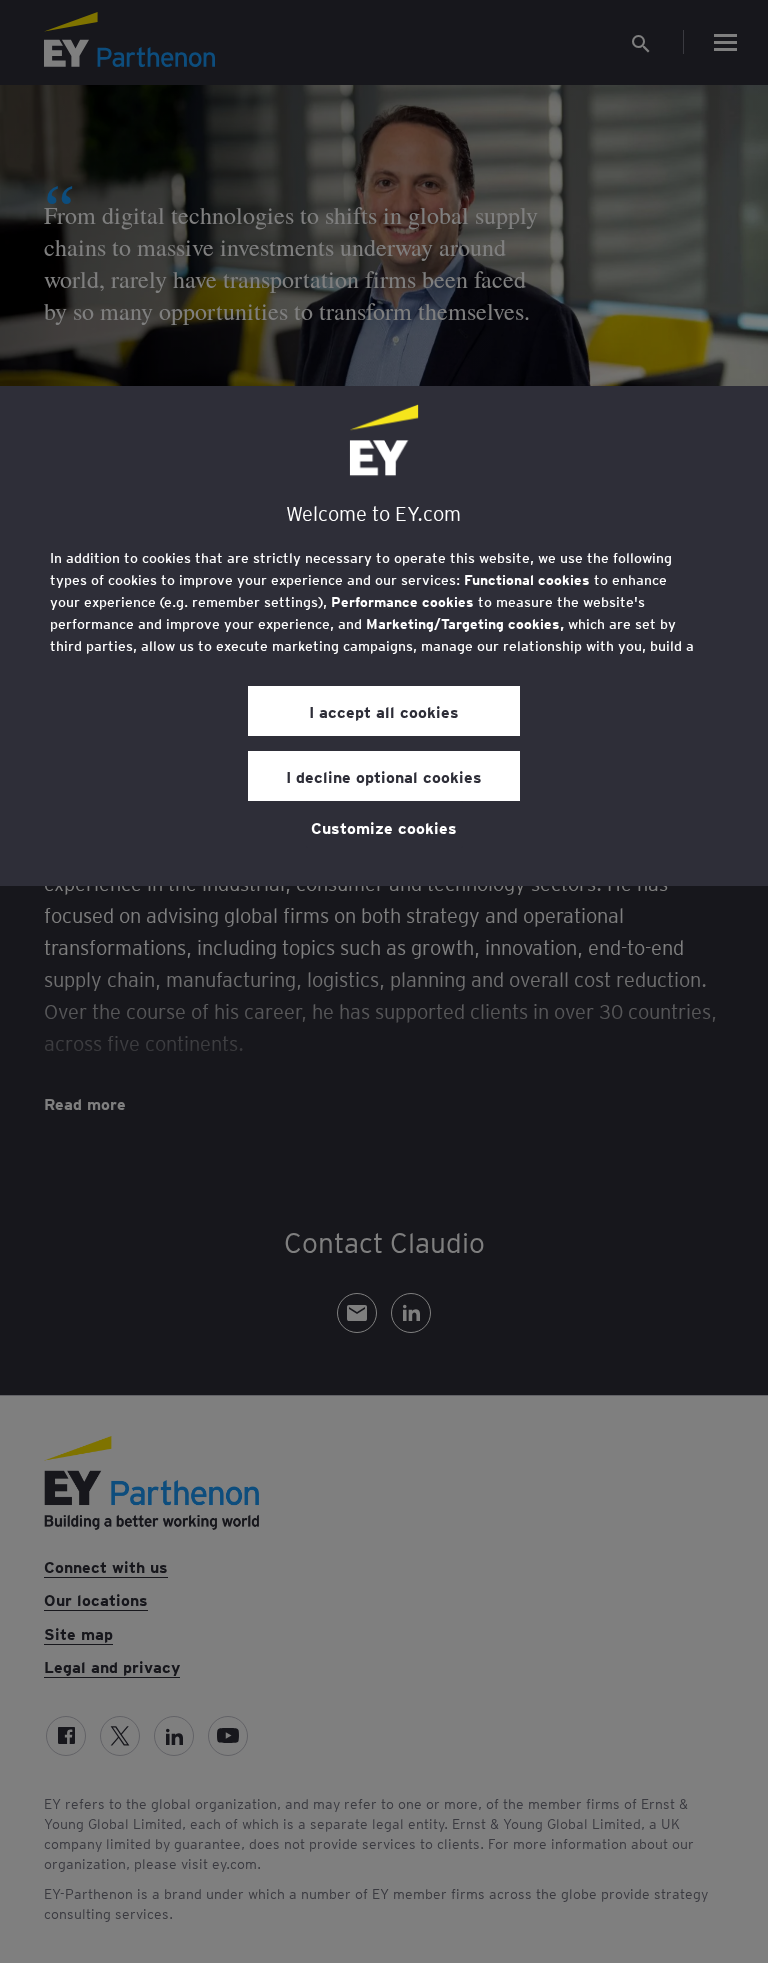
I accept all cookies (384, 711)
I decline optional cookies (384, 776)
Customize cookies (384, 827)
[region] (384, 636)
